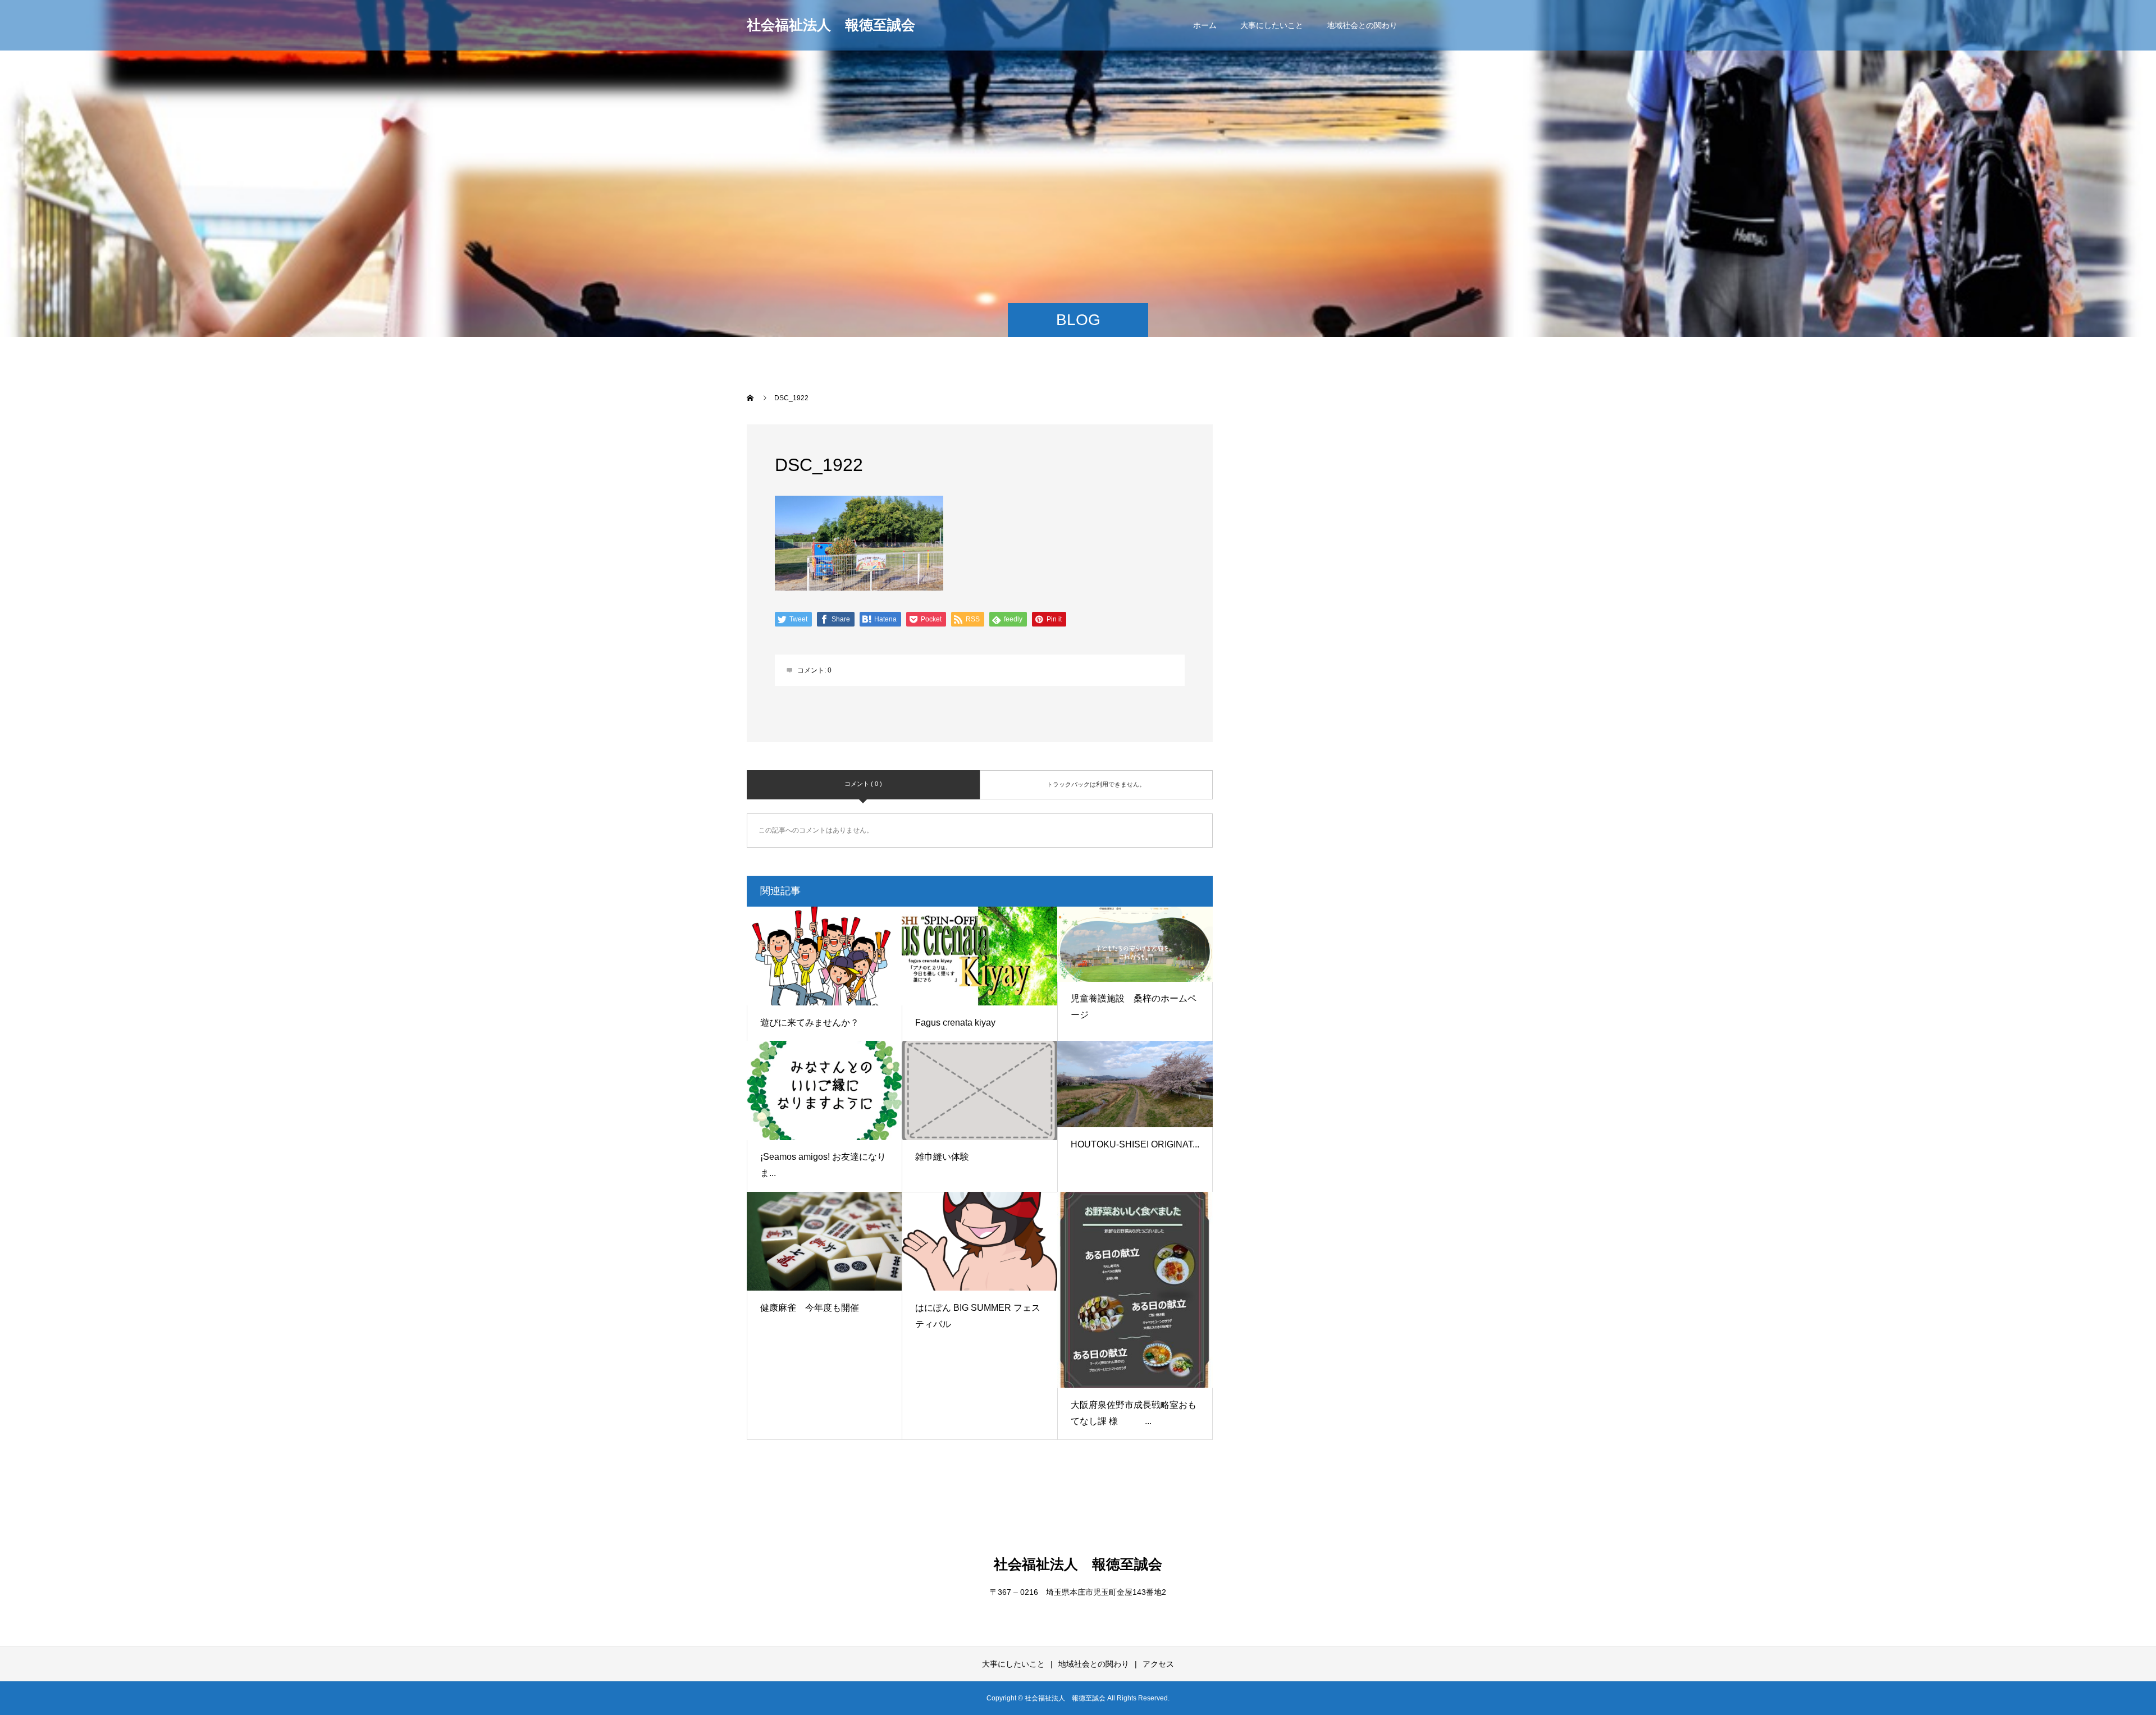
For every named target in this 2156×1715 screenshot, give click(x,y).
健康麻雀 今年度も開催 (810, 1308)
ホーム (1205, 25)
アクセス (1158, 1664)
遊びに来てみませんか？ (810, 1023)
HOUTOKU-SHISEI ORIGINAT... (1135, 1144)
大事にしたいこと (1272, 25)
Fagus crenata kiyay (955, 1023)
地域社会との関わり (1362, 25)
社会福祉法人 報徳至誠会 (831, 25)
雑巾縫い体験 (942, 1157)
